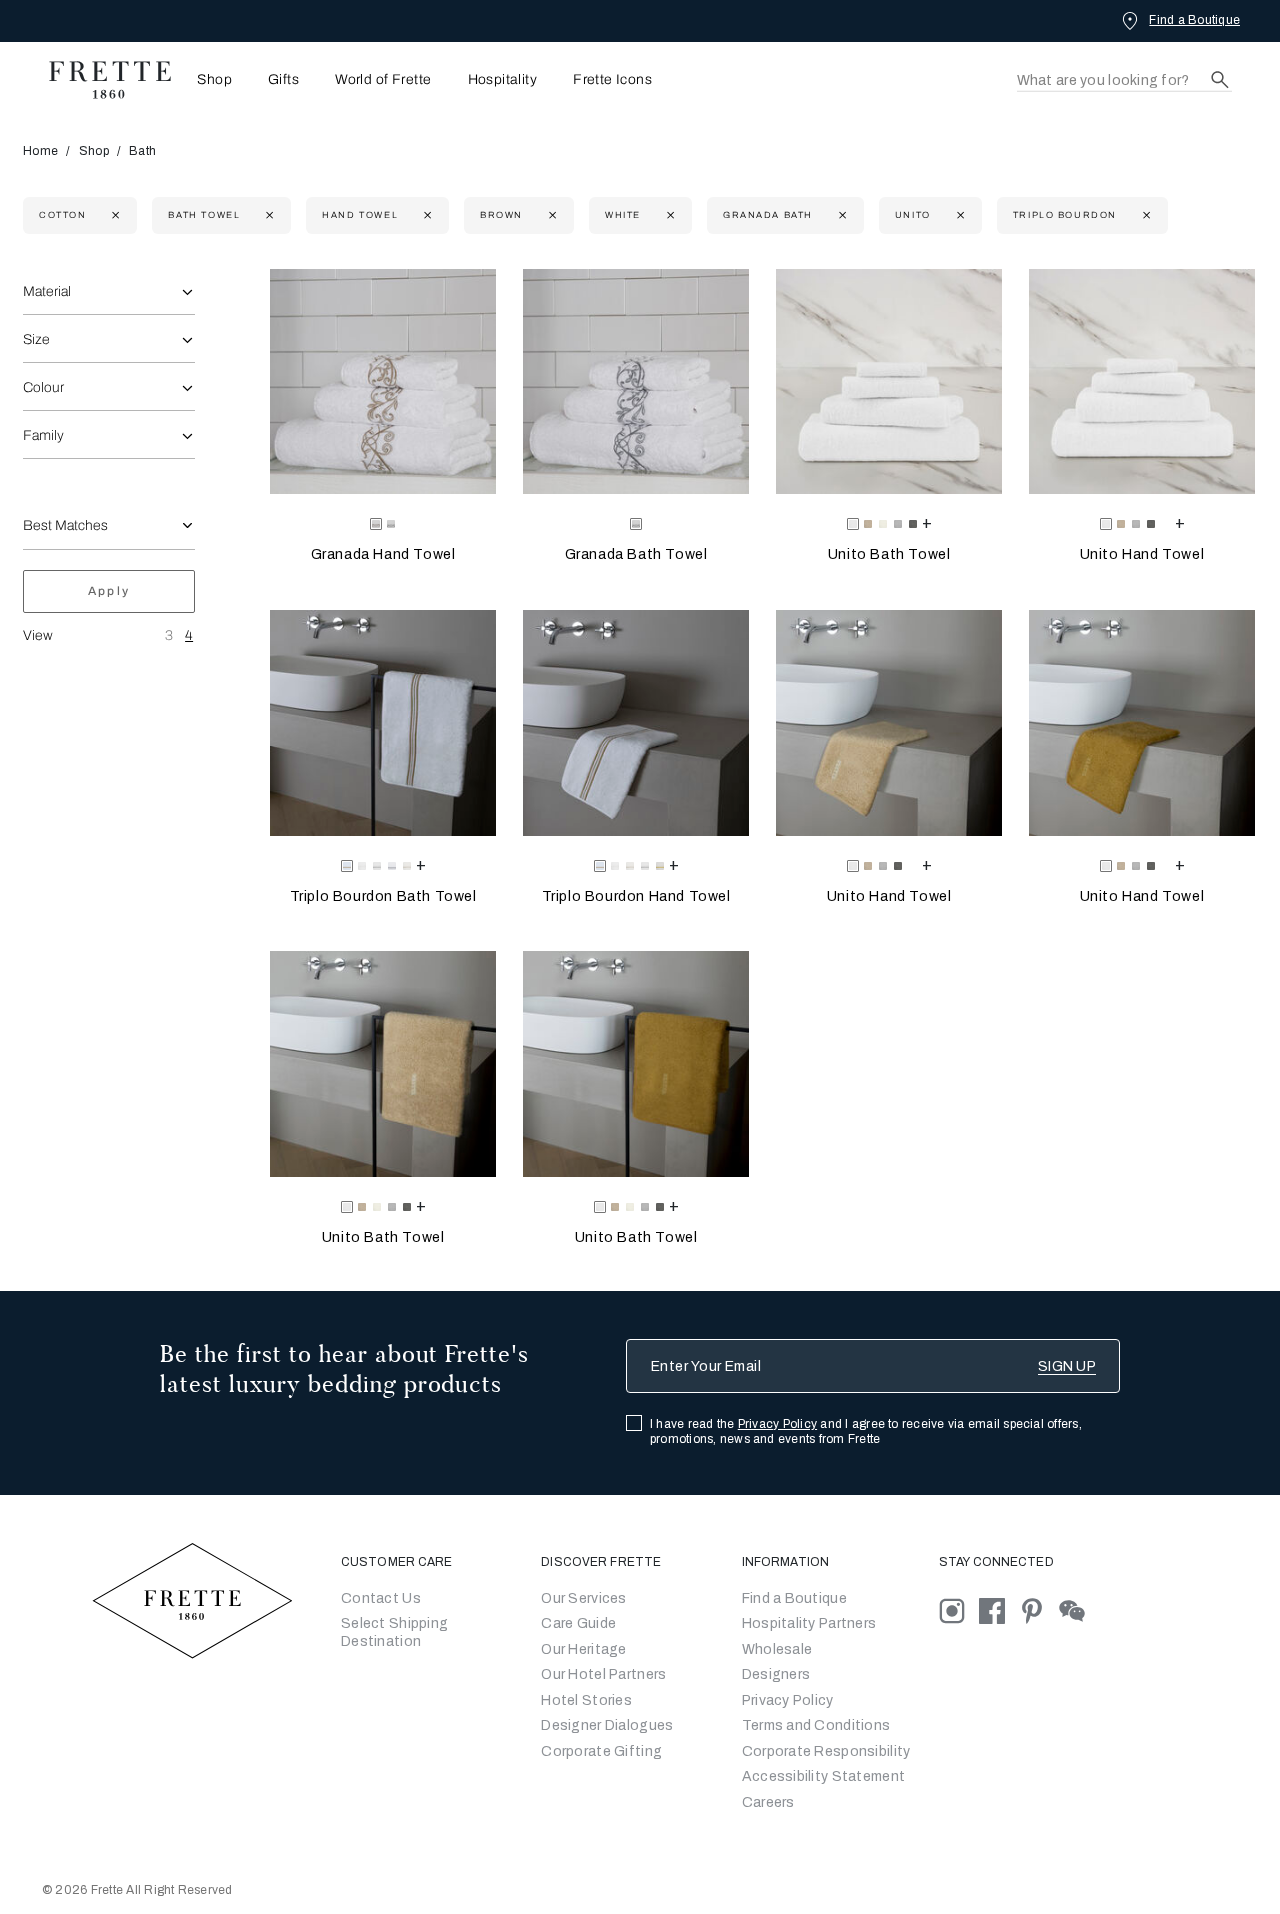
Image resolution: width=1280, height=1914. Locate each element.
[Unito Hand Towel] (1142, 382)
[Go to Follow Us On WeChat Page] (1077, 1609)
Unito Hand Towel (1142, 554)
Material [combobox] (47, 291)
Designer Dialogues (607, 1725)
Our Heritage (583, 1649)
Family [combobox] (43, 435)
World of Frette (383, 80)
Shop (94, 151)
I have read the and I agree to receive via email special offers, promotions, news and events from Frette (866, 1431)
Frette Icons (612, 80)
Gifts (283, 80)
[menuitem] (208, 79)
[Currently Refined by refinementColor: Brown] (550, 215)
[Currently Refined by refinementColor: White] (668, 215)
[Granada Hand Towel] (383, 382)
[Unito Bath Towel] (889, 382)
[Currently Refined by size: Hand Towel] (425, 215)
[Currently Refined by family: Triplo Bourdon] (1144, 215)
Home (40, 151)
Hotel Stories (586, 1700)
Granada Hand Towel (383, 554)
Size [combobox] (36, 339)
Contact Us (381, 1598)
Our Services (583, 1598)
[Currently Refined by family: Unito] (958, 215)
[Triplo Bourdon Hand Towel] (636, 723)
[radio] (391, 524)
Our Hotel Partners (603, 1674)
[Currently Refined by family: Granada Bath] (840, 215)
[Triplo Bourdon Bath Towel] (383, 723)
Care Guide (578, 1623)
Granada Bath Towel (636, 554)
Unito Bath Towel (889, 554)
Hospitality (503, 80)
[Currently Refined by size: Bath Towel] (267, 215)
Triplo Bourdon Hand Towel (636, 896)
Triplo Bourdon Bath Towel (383, 896)
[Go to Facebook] (999, 1609)
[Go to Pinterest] (1039, 1609)
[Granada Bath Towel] (636, 382)
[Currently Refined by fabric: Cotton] (113, 215)
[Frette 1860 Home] (100, 80)
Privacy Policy (777, 1424)
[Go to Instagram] (959, 1609)
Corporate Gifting (601, 1751)
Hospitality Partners (809, 1623)
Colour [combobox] (43, 387)
